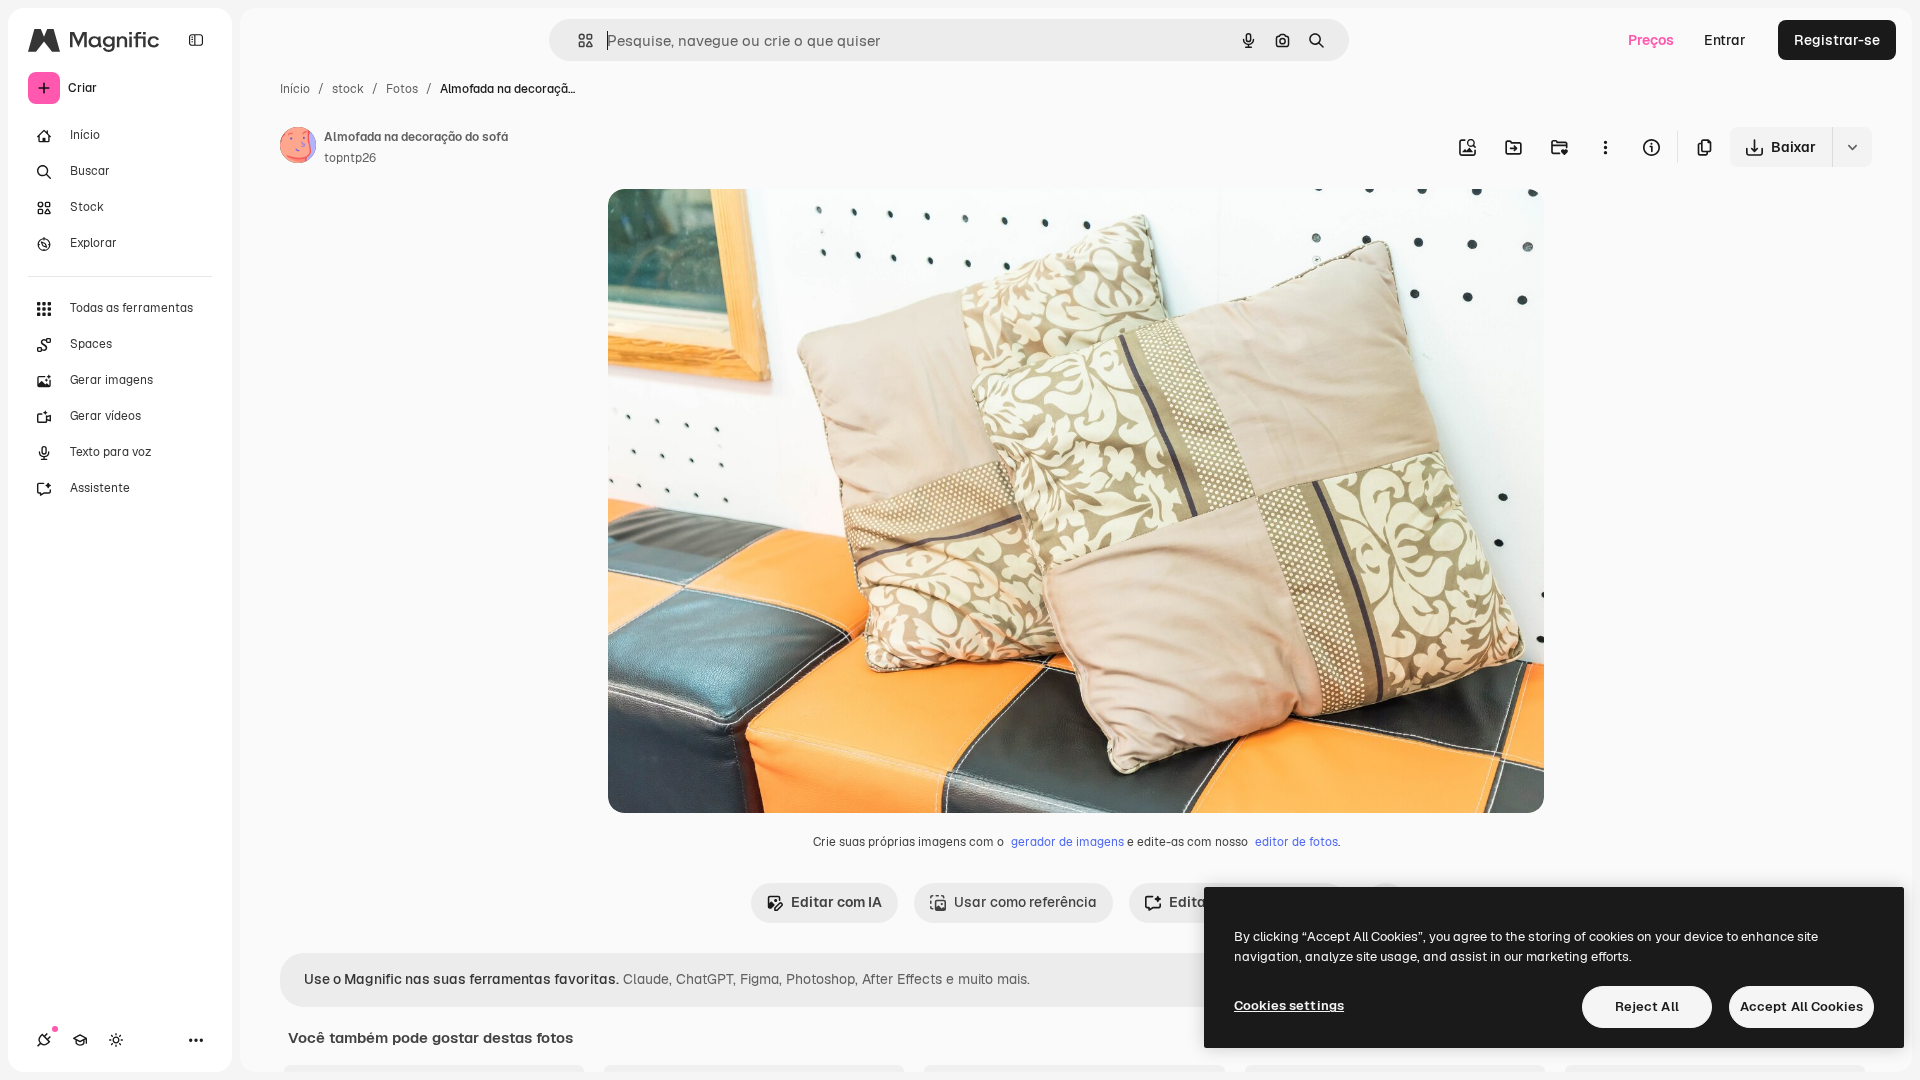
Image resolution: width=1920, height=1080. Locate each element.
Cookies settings (1289, 1005)
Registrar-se (1837, 40)
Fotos (402, 89)
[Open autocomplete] (577, 40)
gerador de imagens (1067, 842)
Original (736, 227)
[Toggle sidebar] (196, 40)
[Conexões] (44, 1040)
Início (295, 89)
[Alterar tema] (116, 1040)
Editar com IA (836, 902)
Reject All (1647, 1006)
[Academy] (80, 1040)
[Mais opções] (1605, 147)
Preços (1651, 40)
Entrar (1725, 40)
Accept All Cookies (1801, 1006)
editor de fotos (1296, 842)
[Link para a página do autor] (298, 148)
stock (348, 89)
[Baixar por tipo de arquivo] (1852, 147)
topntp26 (350, 158)
